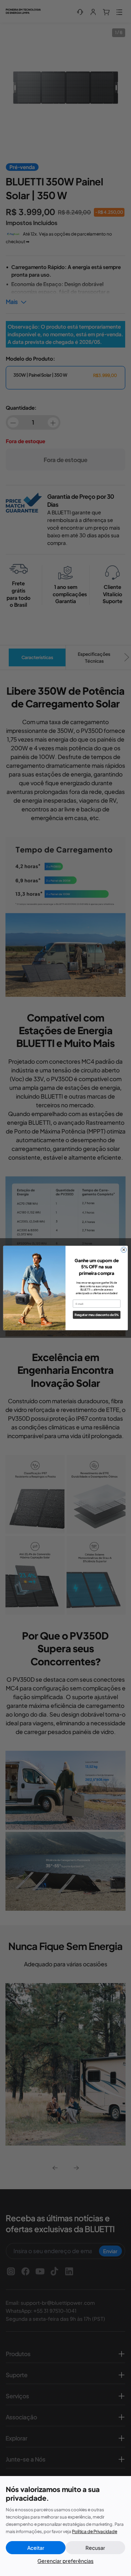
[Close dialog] (124, 1250)
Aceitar (36, 2548)
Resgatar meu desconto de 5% (97, 1315)
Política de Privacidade (95, 2531)
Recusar (95, 2548)
